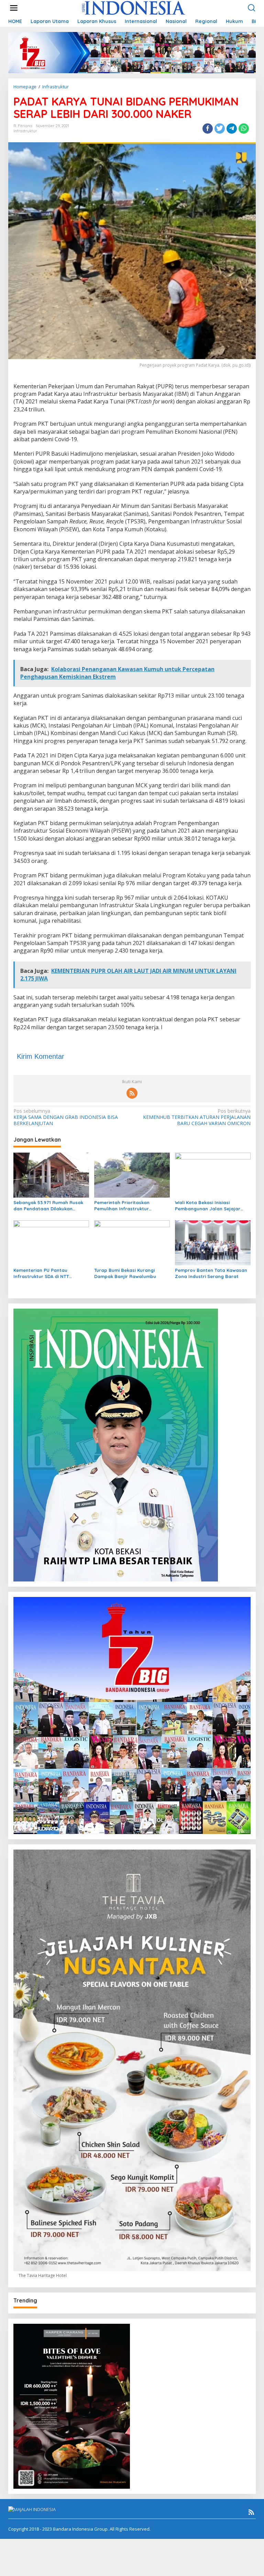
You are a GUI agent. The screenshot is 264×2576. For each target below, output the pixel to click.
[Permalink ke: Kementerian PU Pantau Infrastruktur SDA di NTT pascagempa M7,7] (51, 1242)
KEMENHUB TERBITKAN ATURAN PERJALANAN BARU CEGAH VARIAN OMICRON (197, 1117)
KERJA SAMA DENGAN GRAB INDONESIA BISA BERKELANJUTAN (66, 1117)
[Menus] (14, 8)
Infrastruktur (25, 131)
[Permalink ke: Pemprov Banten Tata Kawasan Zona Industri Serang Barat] (213, 1242)
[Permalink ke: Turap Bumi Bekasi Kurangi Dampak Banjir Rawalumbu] (132, 1242)
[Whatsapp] (244, 129)
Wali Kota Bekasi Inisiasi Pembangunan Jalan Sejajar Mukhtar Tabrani (208, 1206)
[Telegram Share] (232, 129)
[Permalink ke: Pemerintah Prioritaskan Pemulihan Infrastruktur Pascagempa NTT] (132, 1175)
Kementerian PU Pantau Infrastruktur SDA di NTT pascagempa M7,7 (41, 1273)
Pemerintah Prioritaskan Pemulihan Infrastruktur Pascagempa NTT (122, 1206)
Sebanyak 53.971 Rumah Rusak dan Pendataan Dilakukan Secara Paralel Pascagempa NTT (48, 1206)
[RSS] (132, 1093)
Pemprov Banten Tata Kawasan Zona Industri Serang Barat (211, 1273)
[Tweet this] (220, 129)
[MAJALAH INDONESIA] (134, 7)
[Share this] (208, 129)
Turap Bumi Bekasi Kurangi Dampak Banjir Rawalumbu (125, 1273)
